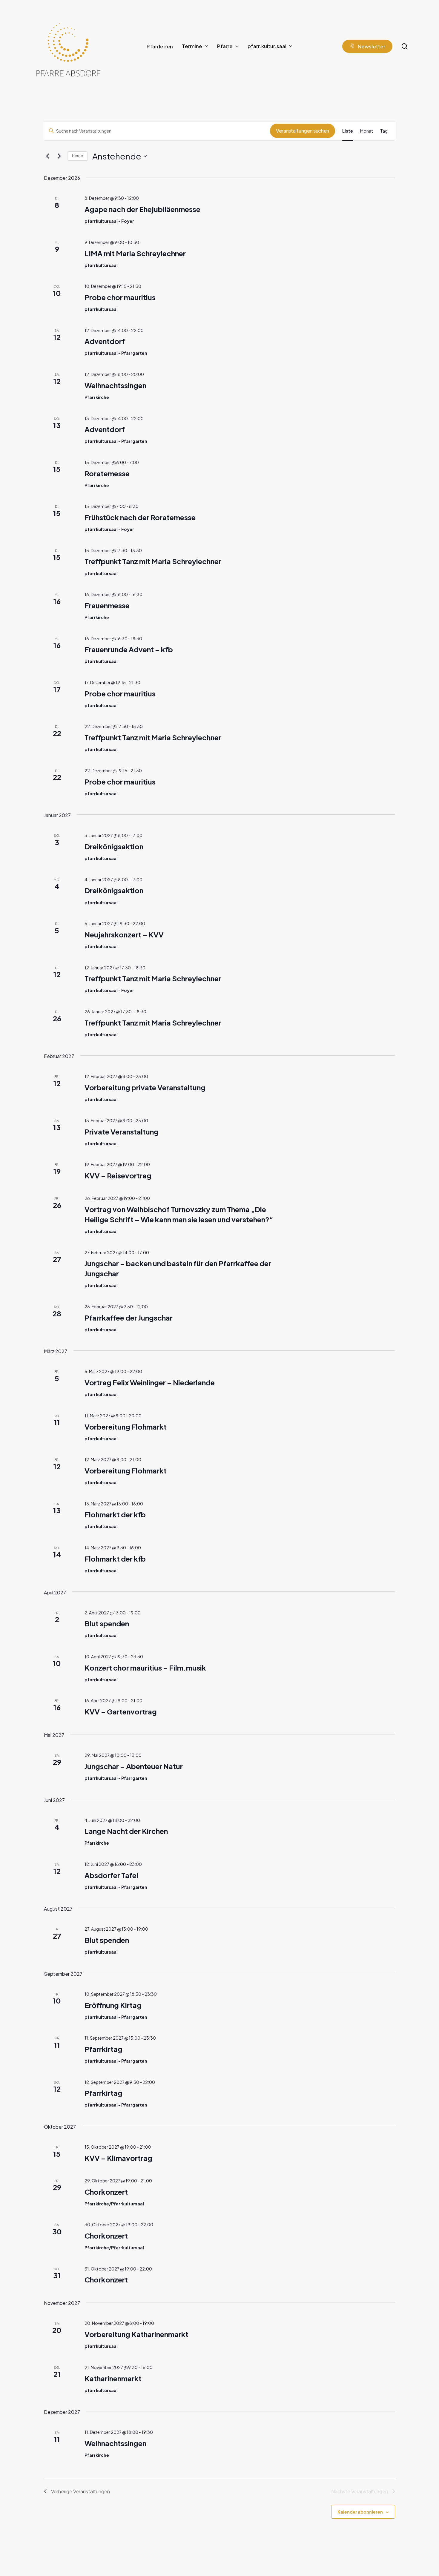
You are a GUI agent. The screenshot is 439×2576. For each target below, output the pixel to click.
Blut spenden (107, 1623)
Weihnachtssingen (115, 385)
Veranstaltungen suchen (303, 131)
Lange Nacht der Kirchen (126, 1831)
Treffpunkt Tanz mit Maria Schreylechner (153, 561)
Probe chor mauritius (120, 297)
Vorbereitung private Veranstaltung (145, 1087)
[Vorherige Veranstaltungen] (47, 156)
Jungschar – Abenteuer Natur (134, 1766)
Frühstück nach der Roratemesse (140, 517)
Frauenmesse (107, 605)
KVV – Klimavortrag (118, 2158)
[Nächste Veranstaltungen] (59, 156)
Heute (77, 156)
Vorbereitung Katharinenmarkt (136, 2334)
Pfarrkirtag (103, 2049)
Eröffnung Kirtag (113, 2005)
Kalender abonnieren (360, 2512)
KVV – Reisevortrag (118, 1175)
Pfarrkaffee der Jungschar (129, 1318)
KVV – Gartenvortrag (121, 1711)
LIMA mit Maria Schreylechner (135, 253)
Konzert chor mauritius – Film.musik (145, 1668)
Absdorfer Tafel (111, 1875)
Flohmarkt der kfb (115, 1514)
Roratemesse (107, 473)
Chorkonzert (106, 2192)
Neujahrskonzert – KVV (124, 934)
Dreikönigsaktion (114, 846)
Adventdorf (105, 341)
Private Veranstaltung (122, 1132)
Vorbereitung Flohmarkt (126, 1427)
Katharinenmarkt (113, 2378)
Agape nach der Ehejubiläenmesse (142, 209)
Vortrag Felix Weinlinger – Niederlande (150, 1382)
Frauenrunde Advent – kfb (129, 649)
